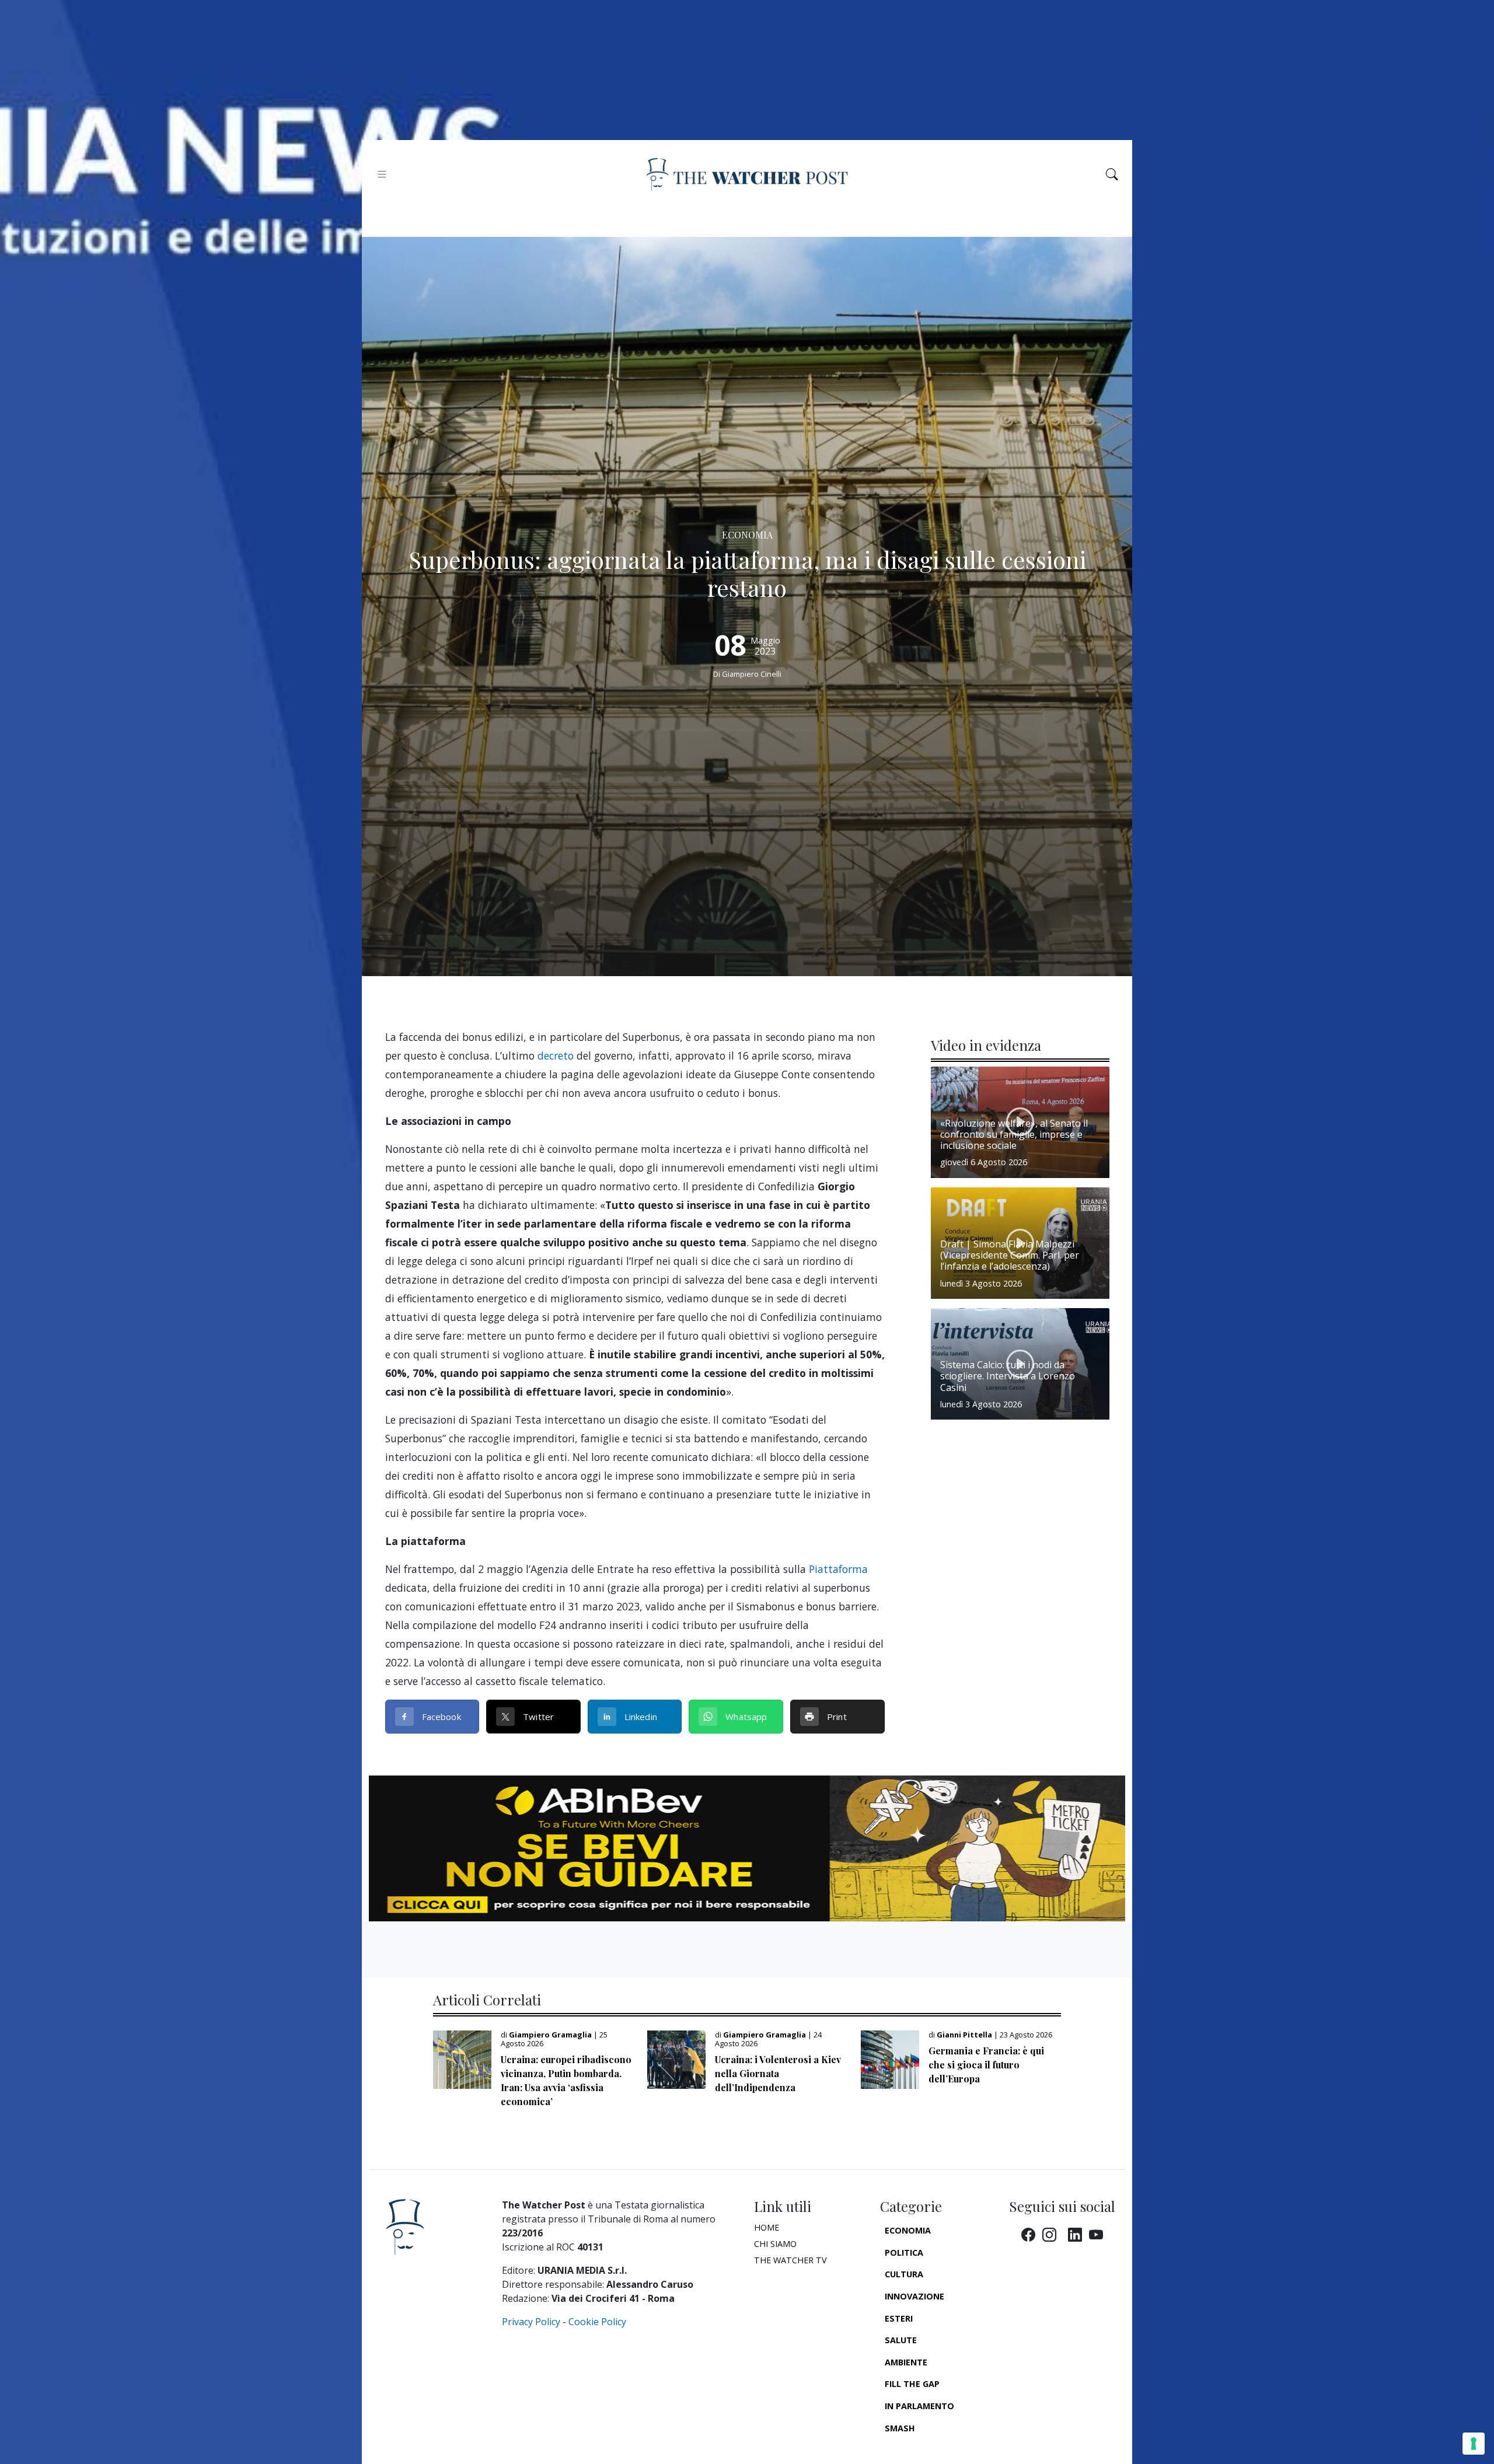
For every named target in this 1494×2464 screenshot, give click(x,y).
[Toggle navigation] (382, 174)
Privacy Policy (531, 2322)
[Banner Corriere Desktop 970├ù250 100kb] (747, 1847)
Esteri (899, 2318)
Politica (904, 2252)
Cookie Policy (597, 2322)
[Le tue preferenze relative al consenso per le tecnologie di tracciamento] (1474, 2444)
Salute (901, 2340)
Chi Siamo (775, 2244)
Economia (908, 2230)
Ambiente (906, 2362)
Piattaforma (838, 1569)
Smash (900, 2428)
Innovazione (914, 2296)
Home (767, 2227)
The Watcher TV (790, 2260)
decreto (556, 1055)
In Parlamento (919, 2406)
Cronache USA (917, 2450)
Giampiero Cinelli (752, 674)
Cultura (904, 2274)
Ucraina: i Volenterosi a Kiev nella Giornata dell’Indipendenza (778, 2073)
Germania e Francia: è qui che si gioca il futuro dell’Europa (986, 2065)
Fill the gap (912, 2384)
